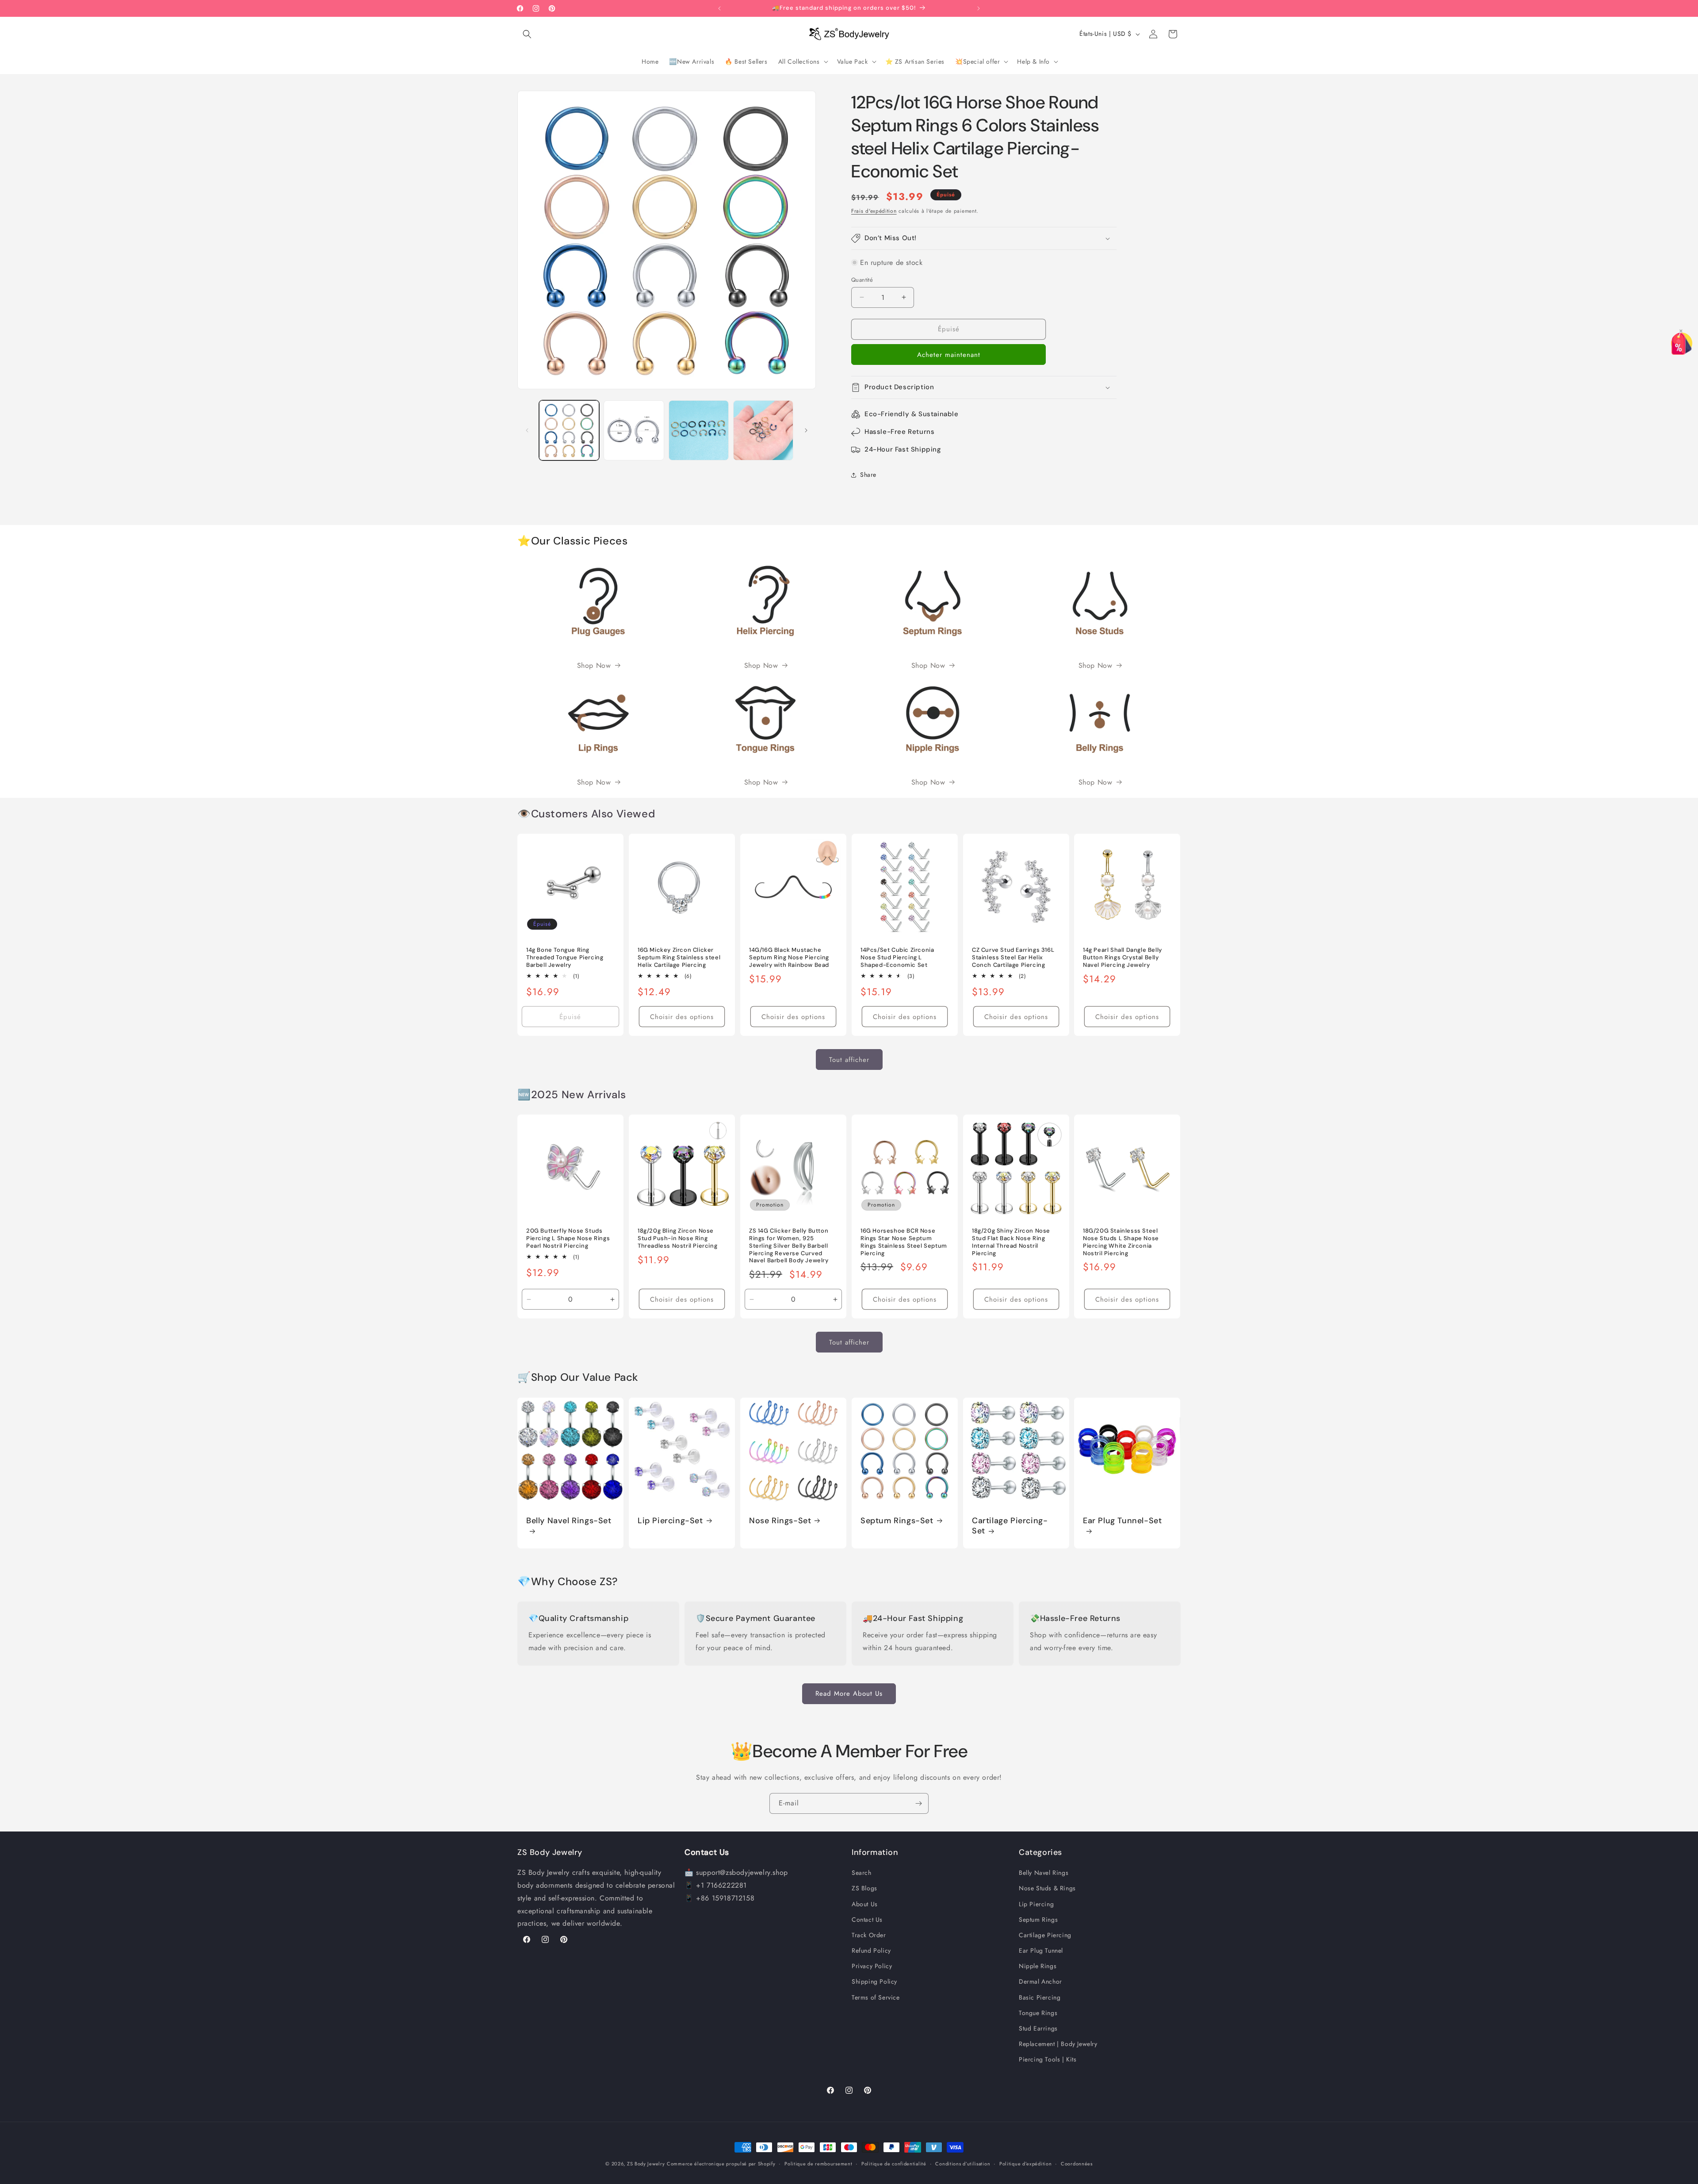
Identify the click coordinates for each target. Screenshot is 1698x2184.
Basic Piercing (1040, 1997)
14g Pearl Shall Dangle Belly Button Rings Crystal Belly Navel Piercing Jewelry (1122, 958)
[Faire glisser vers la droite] (806, 430)
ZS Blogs (864, 1888)
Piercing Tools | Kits (1048, 2059)
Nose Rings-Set (780, 1520)
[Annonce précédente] (719, 8)
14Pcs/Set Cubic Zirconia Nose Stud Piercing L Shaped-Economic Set (897, 958)
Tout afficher (849, 1060)
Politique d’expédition (1025, 2163)
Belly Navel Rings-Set (569, 1520)
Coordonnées (1077, 2163)
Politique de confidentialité (894, 2163)
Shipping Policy (874, 1981)
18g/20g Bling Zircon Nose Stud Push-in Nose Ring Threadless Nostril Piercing (677, 1238)
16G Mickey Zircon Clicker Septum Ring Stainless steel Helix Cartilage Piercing (679, 958)
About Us (865, 1904)
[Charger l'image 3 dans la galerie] (699, 430)
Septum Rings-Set (897, 1520)
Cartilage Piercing (1045, 1935)
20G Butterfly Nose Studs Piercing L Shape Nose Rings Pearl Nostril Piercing (568, 1238)
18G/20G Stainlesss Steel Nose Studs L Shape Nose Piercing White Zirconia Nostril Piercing (1121, 1242)
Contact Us (867, 1920)
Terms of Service (876, 1997)
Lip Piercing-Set (670, 1520)
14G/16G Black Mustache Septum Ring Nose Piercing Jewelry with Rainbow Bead (789, 958)
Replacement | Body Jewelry (1058, 2044)
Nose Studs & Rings (1047, 1888)
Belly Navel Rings (1044, 1873)
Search (862, 1873)
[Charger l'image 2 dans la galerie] (634, 430)
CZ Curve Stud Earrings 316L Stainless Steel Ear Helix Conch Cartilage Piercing (1013, 958)
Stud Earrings (1038, 2028)
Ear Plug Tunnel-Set (1122, 1520)
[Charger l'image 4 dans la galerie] (763, 430)
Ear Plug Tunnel (1041, 1950)
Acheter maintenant (949, 355)
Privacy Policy (872, 1966)
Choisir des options (682, 1017)
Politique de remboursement (818, 2163)
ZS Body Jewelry (646, 2164)
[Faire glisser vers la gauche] (527, 430)
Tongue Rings (1038, 2013)
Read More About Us (849, 1694)
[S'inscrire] (918, 1803)
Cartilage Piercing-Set (1010, 1525)
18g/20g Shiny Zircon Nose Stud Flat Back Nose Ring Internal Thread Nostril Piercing (1011, 1242)
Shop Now (594, 665)
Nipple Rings (1038, 1966)
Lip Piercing (1036, 1904)
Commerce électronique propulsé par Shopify (721, 2164)
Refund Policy (871, 1950)
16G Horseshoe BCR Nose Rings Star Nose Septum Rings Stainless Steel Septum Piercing (904, 1242)
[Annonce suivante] (979, 8)
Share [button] (868, 475)
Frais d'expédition (874, 211)
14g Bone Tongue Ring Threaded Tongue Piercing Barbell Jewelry (565, 958)
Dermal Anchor (1040, 1981)
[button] (527, 34)
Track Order (869, 1935)
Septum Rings (1038, 1920)
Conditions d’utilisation (963, 2163)
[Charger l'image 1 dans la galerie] (569, 430)
